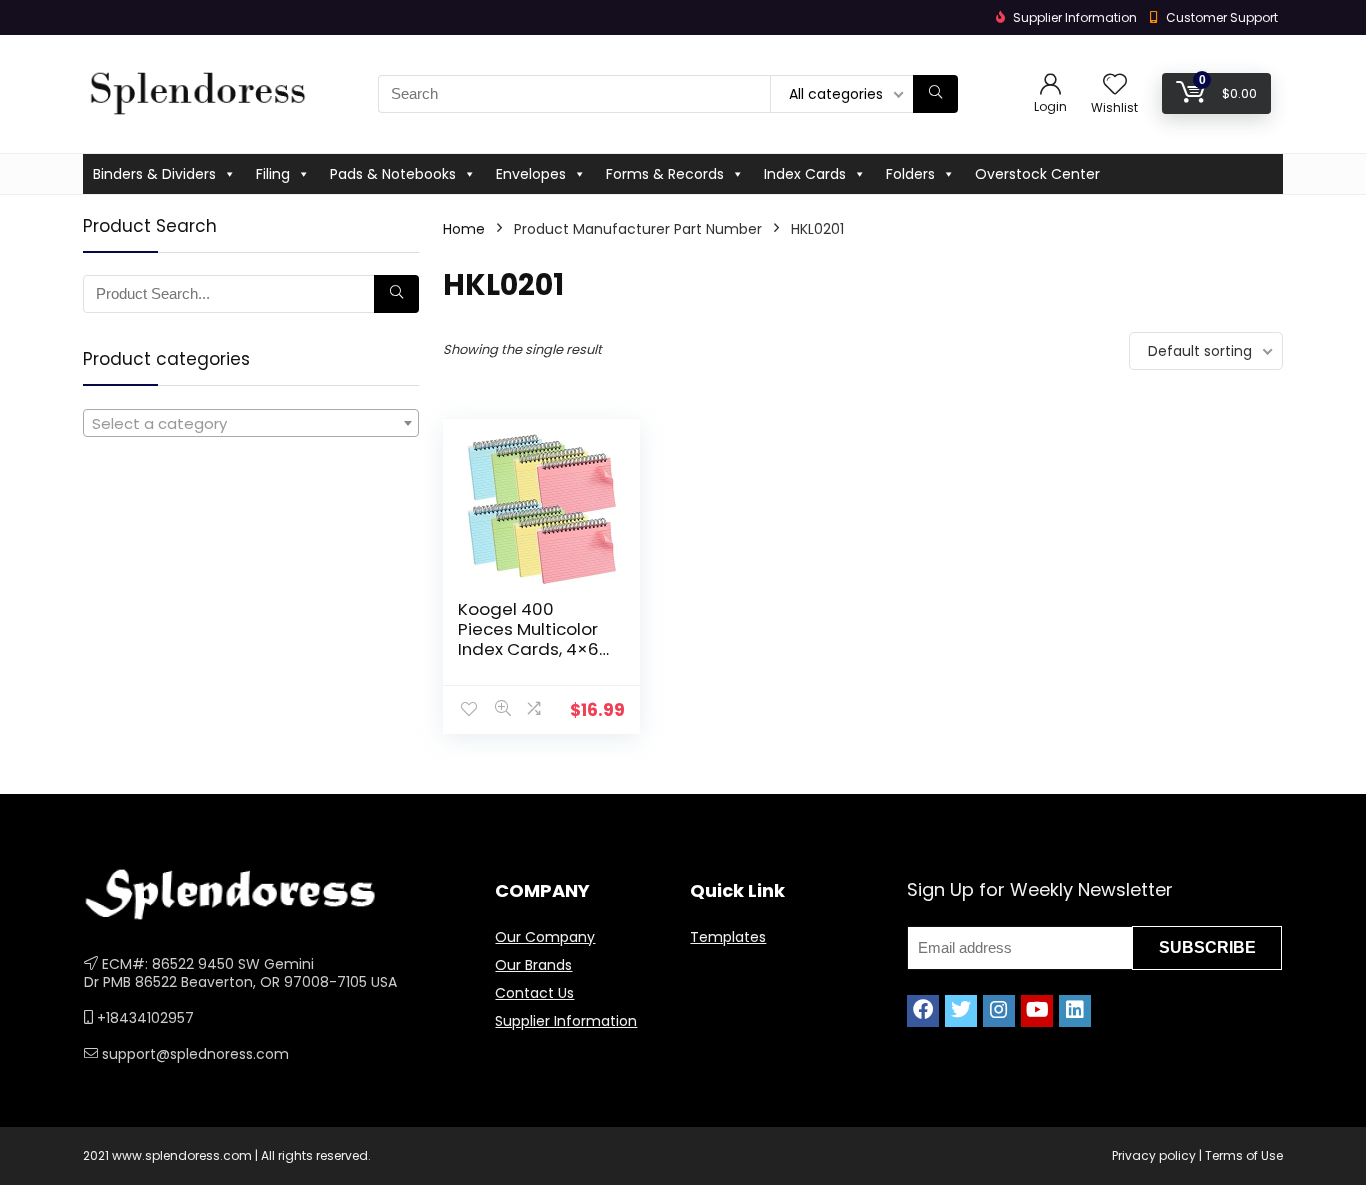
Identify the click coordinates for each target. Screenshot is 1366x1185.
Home (464, 229)
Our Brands (533, 965)
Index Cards (805, 174)
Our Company (545, 937)
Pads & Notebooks (393, 174)
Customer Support (1222, 17)
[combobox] (251, 423)
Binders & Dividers (154, 174)
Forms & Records (665, 174)
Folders (910, 174)
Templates (728, 937)
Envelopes (531, 174)
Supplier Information (566, 1021)
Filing (273, 174)
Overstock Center (1037, 174)
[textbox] (251, 424)
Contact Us (534, 993)
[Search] (935, 94)
